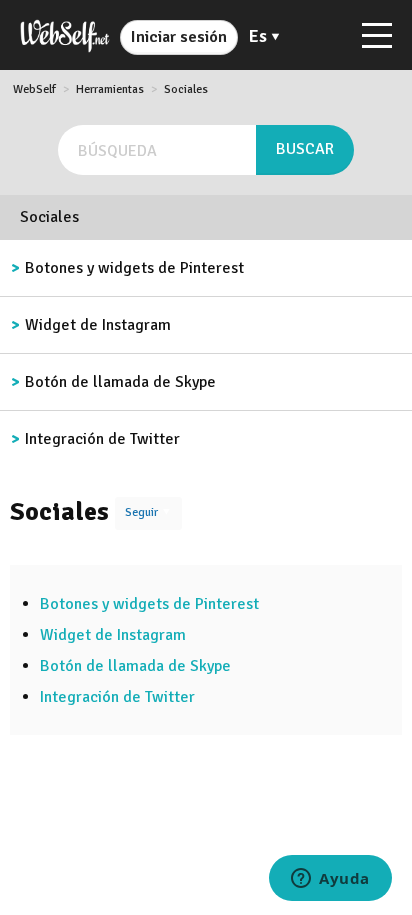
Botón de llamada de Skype (120, 382)
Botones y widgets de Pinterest (134, 268)
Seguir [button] (141, 512)
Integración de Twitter (102, 439)
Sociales (186, 89)
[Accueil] (65, 35)
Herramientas (110, 89)
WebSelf (34, 89)
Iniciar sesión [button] (179, 37)
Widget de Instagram (98, 325)
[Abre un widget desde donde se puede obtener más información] (330, 880)
